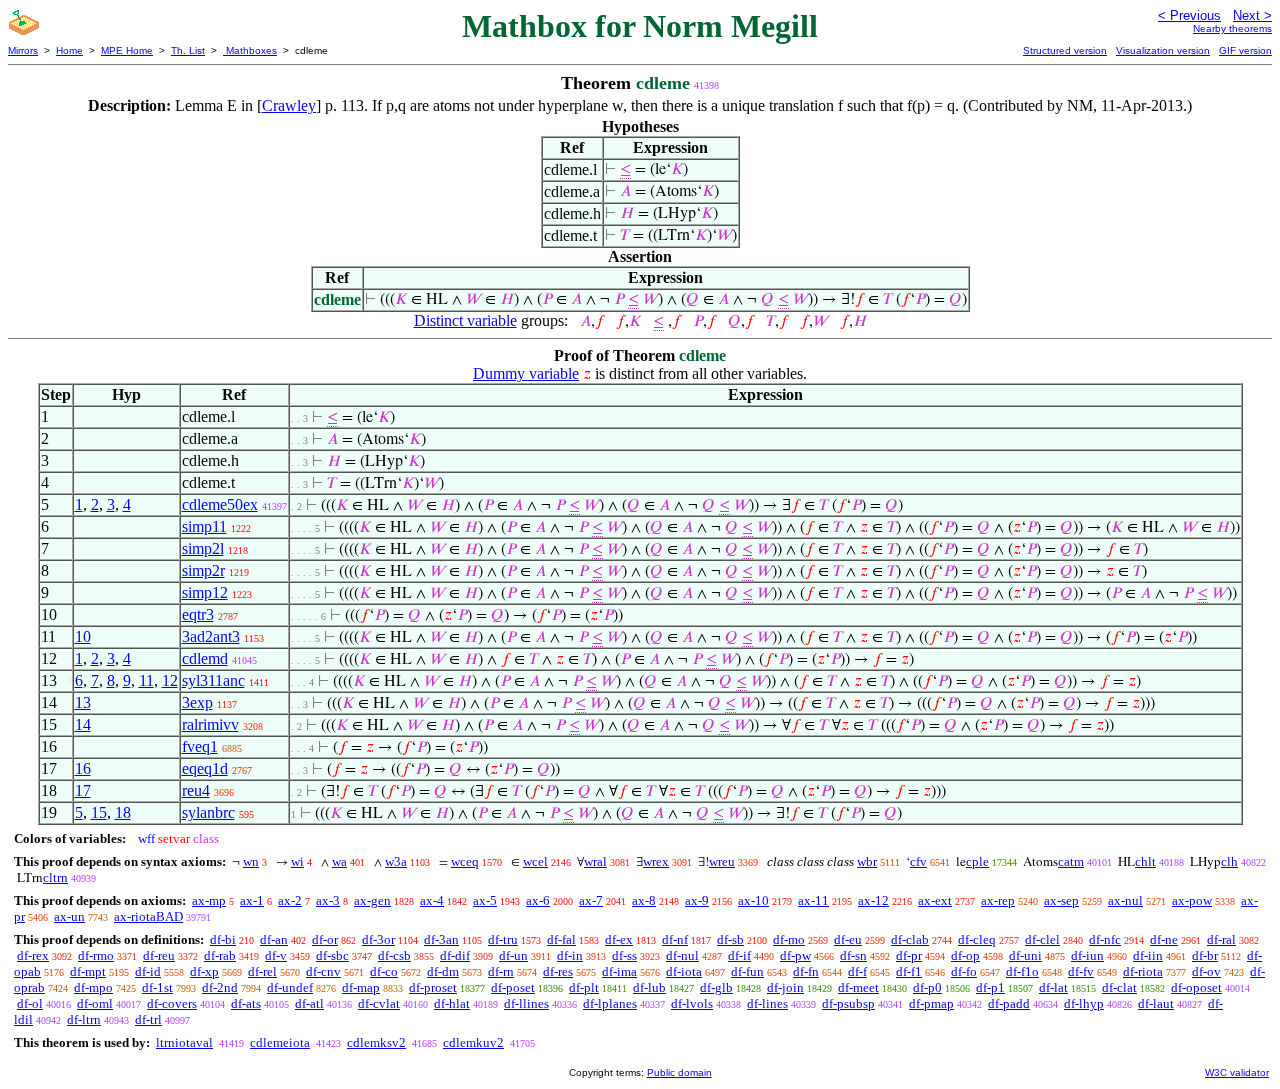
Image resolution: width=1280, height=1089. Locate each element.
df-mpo (93, 987)
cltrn (55, 877)
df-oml (95, 1003)
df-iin (1148, 955)
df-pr (909, 955)
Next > (1252, 15)
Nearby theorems (1232, 28)
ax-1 (252, 900)
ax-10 (753, 900)
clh (1229, 861)
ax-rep (998, 900)
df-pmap (931, 1003)
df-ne (1164, 939)
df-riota (1143, 971)
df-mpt (88, 971)
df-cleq (977, 939)
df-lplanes (610, 1003)
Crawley (289, 105)
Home (69, 50)
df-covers (172, 1003)
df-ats (246, 1003)
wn (251, 861)
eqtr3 (198, 614)
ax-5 (485, 900)
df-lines (767, 1003)
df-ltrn (84, 1019)
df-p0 (927, 987)
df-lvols (692, 1003)
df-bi (223, 939)
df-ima (619, 971)
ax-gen (372, 900)
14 (83, 724)
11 (146, 680)
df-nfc (1105, 939)
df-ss (624, 955)
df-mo (789, 939)
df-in (570, 955)
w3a (396, 861)
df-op (965, 955)
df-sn (853, 955)
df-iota (684, 971)
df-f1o (1022, 971)
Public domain (679, 1072)
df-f (857, 971)
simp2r (203, 570)
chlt (1145, 861)
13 (83, 702)
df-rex (33, 955)
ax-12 (873, 900)
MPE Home (127, 50)
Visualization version (1163, 50)
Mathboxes (250, 50)
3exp (197, 702)
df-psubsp (848, 1003)
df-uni (1025, 955)
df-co (384, 971)
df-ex (619, 939)
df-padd (1009, 1003)
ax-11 (813, 900)
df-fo (964, 971)
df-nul (682, 955)
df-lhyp (1084, 1003)
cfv (918, 861)
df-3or (378, 939)
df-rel (262, 971)
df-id (148, 971)
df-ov (1206, 971)
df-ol (30, 1003)
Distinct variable (465, 320)
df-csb (394, 955)
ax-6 (538, 900)
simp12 (205, 592)
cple (977, 861)
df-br (1205, 955)
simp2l (203, 548)
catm (1071, 861)
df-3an (441, 939)
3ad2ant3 (211, 636)
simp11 (204, 526)
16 (83, 768)
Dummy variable (526, 373)
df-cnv (323, 971)
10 (83, 636)
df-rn (501, 971)
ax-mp (209, 900)
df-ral (1221, 939)
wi (297, 861)
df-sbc (332, 955)
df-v (276, 955)
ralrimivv (210, 724)
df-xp (204, 971)
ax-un (69, 916)
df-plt (584, 987)
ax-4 (432, 900)
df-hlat (452, 1003)
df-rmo (96, 955)
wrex (656, 861)
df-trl (148, 1019)
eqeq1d (205, 768)
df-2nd (220, 987)
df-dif (455, 955)
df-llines (526, 1003)
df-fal (561, 939)
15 (99, 812)
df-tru (503, 939)
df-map (361, 987)
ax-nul (1125, 900)
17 (83, 790)
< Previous (1189, 15)
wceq (465, 861)
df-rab (220, 955)
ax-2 (290, 900)
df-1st (157, 987)
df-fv (1081, 971)
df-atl (309, 1003)
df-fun (747, 971)
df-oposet (1196, 987)
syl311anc (213, 680)
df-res (558, 971)
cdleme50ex (220, 504)
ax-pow (1192, 900)
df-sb (730, 939)
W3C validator (1237, 1072)
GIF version (1245, 50)
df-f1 (909, 971)
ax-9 (697, 900)
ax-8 (644, 900)
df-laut (1156, 1003)
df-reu (159, 955)
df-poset (513, 987)
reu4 (196, 790)
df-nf (675, 939)
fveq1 (200, 746)
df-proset (433, 987)
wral (595, 861)
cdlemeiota (280, 1042)
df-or (325, 939)
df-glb (716, 987)
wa (339, 861)
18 (123, 812)
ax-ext (935, 900)
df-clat (1119, 987)
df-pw (795, 955)
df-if (739, 955)
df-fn (806, 971)
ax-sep (1061, 900)
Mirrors (23, 50)
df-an (274, 939)
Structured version (1065, 50)
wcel (535, 861)
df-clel (1042, 939)
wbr (867, 861)
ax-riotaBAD (148, 916)
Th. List (188, 50)
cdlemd (205, 658)
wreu (722, 861)
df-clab (910, 939)
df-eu (848, 939)
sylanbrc (208, 812)
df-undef (290, 987)
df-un (513, 955)
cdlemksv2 (376, 1042)
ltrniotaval (184, 1042)
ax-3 (328, 900)
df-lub (649, 987)
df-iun (1087, 955)
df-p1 (990, 987)
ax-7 (591, 900)
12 (170, 680)
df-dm (443, 971)
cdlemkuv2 (473, 1042)
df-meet (858, 987)
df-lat (1053, 987)
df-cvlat (379, 1003)
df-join (785, 987)
